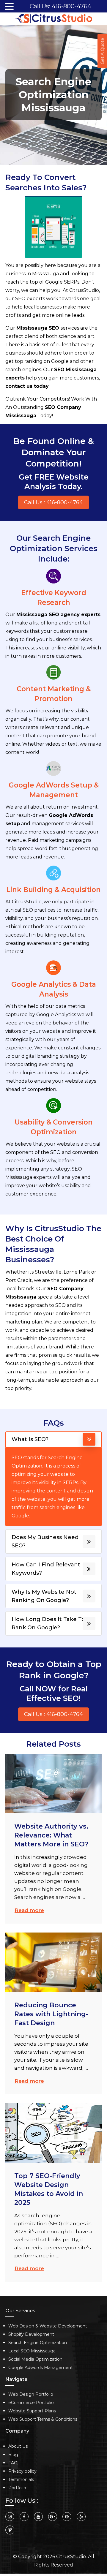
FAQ (13, 2463)
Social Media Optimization (35, 2359)
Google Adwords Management (41, 2368)
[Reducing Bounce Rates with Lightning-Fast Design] (53, 1962)
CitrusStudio (71, 2557)
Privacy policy (22, 2471)
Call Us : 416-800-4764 (53, 502)
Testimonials (21, 2479)
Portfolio (17, 2488)
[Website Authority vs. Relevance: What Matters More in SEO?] (53, 1783)
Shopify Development (31, 2334)
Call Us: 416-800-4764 (60, 6)
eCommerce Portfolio (31, 2403)
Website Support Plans (32, 2411)
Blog (13, 2455)
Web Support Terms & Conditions (43, 2419)
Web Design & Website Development (48, 2326)
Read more (29, 1910)
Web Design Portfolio (31, 2394)
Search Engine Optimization (38, 2343)
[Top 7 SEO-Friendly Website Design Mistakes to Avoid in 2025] (53, 2133)
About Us (18, 2446)
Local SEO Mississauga (32, 2351)
